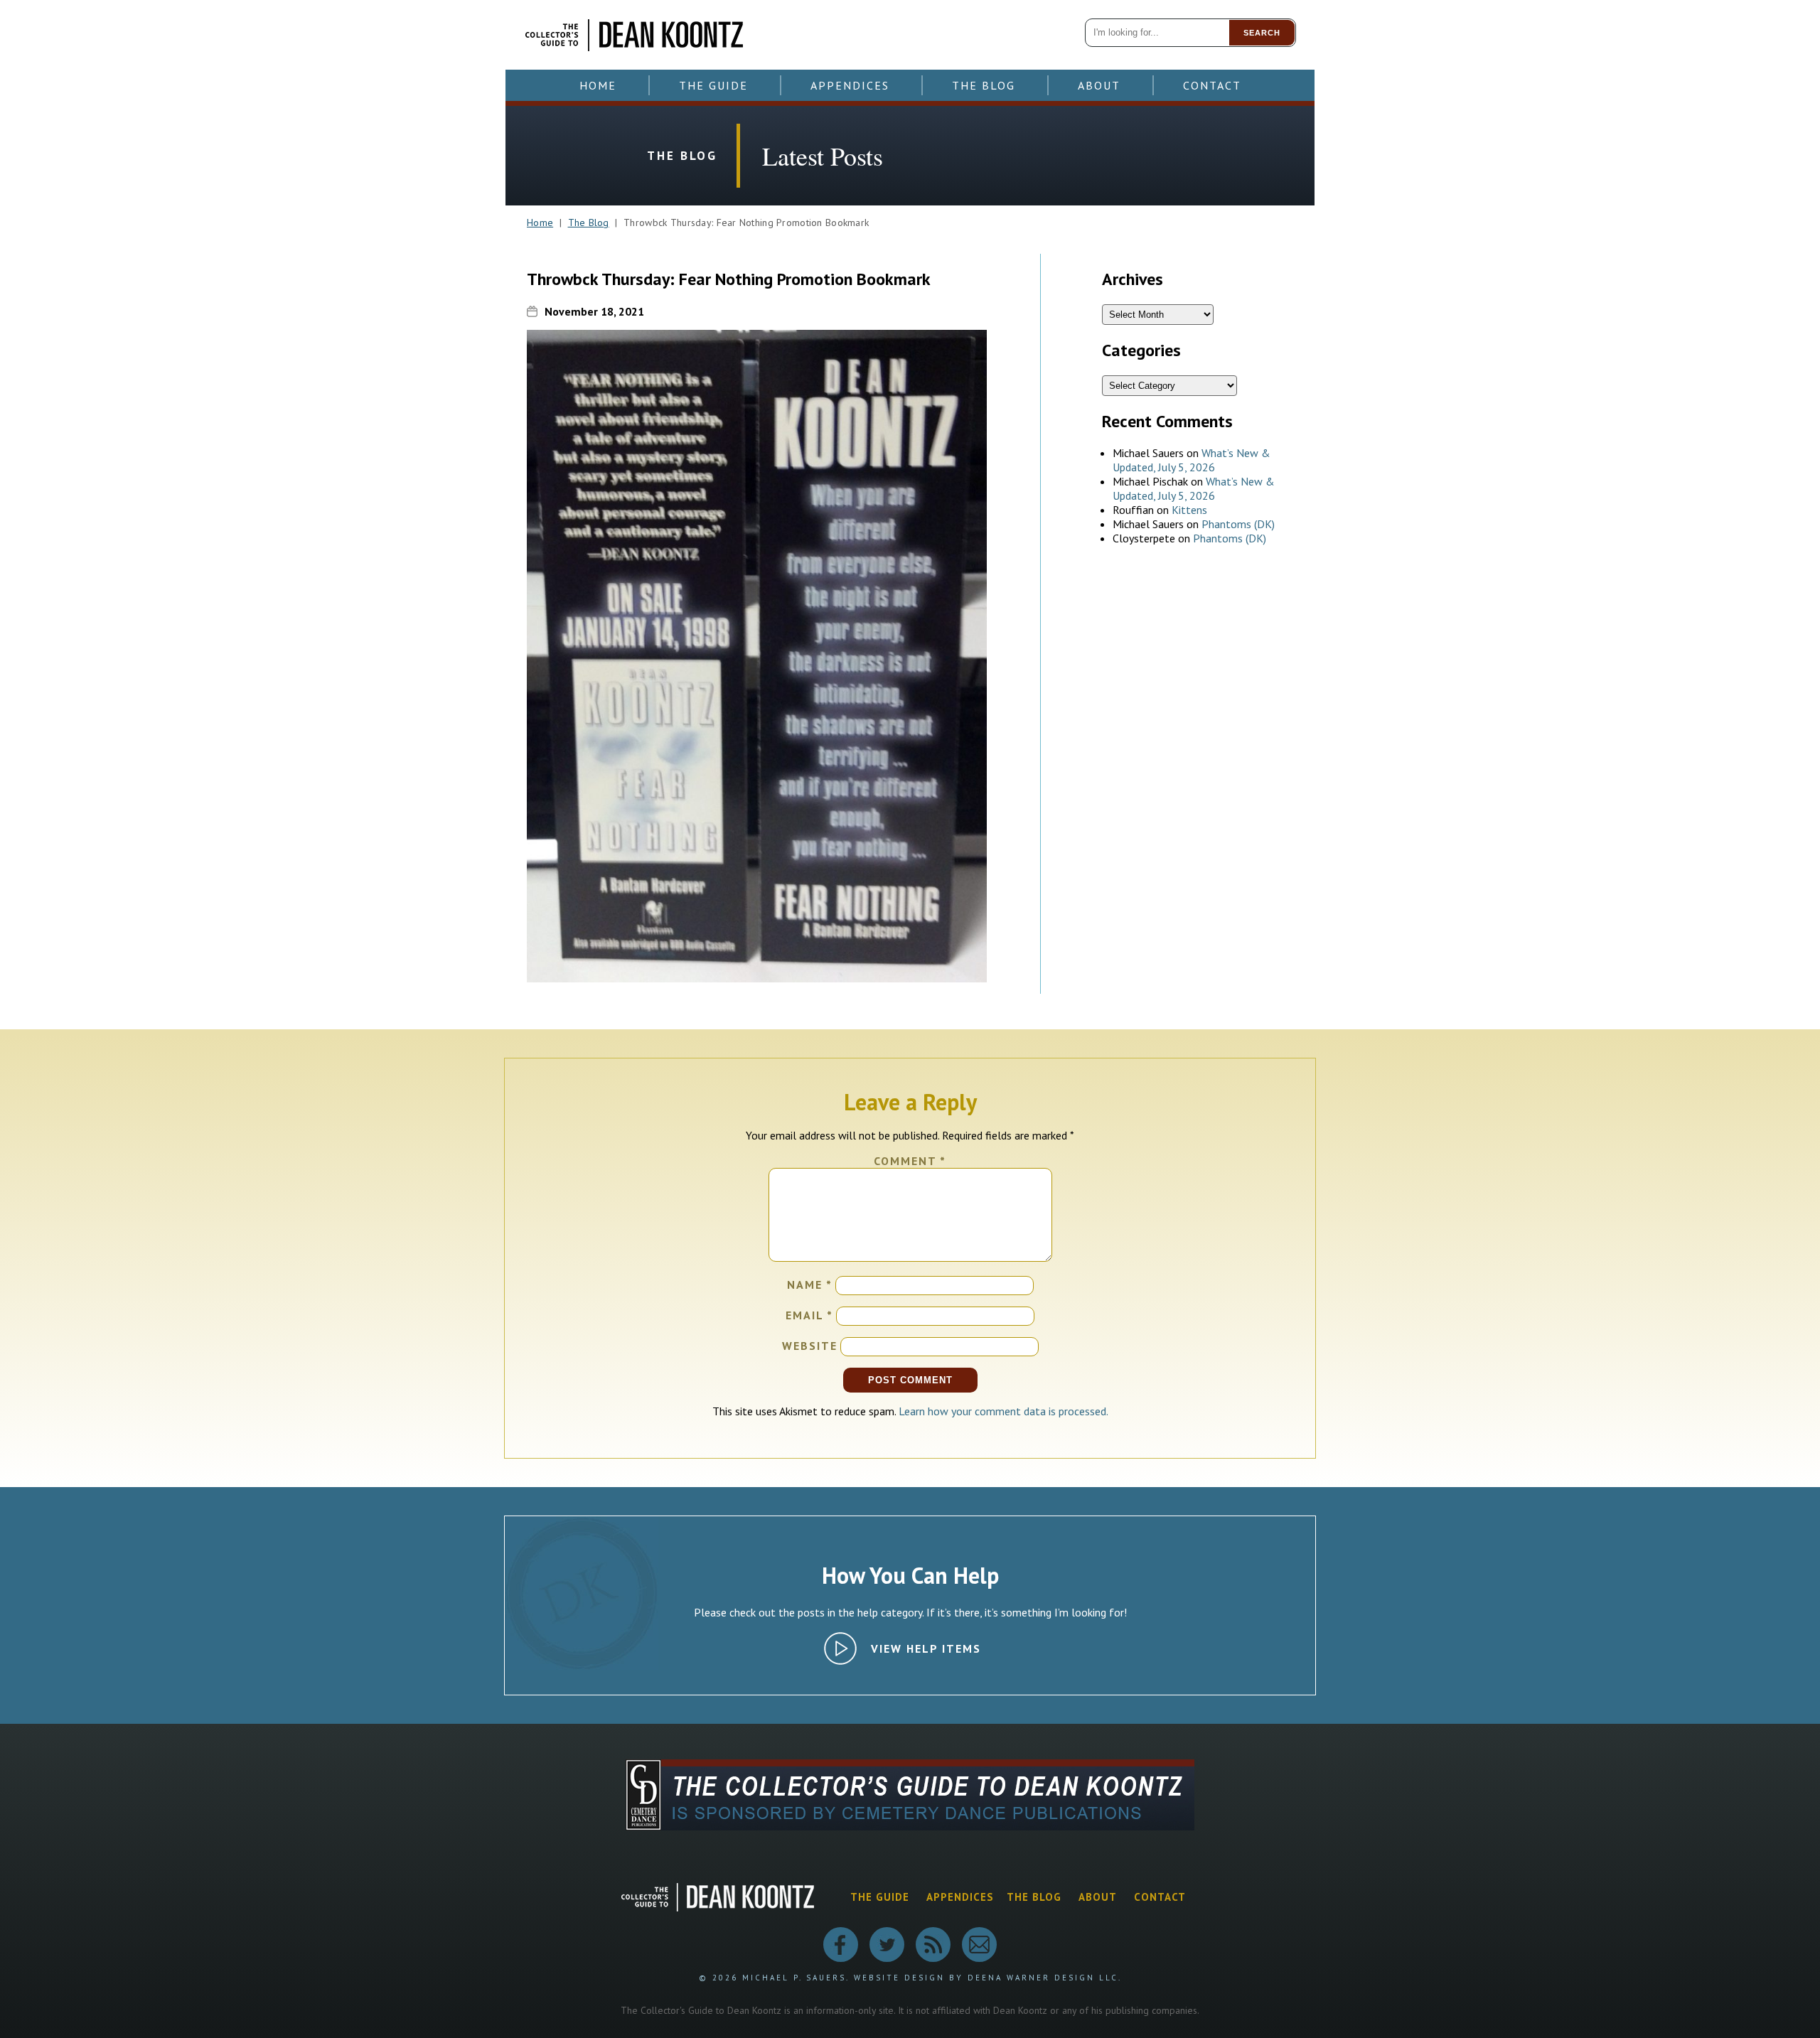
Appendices (850, 85)
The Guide (713, 85)
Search (1262, 33)
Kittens (1189, 510)
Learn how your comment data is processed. (1003, 1411)
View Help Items (926, 1648)
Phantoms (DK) (1238, 524)
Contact (1212, 85)
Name (810, 1285)
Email (809, 1315)
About (1099, 85)
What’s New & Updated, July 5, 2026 (1192, 460)
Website (810, 1346)
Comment (910, 1161)
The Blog (984, 85)
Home (598, 85)
